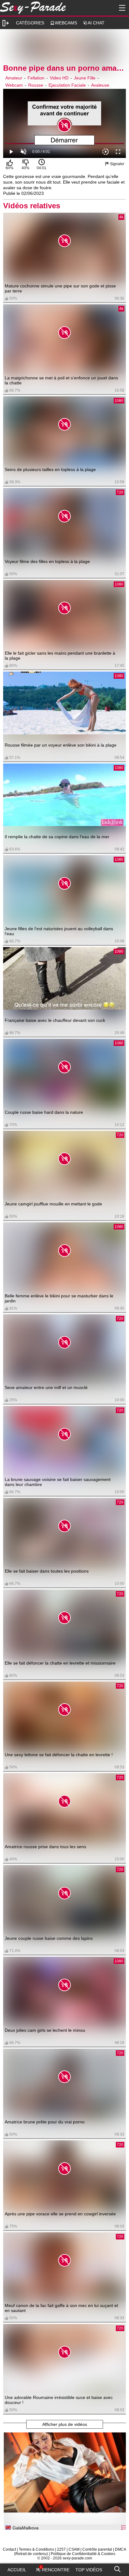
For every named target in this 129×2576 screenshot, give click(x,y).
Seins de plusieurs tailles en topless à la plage (50, 469)
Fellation (36, 78)
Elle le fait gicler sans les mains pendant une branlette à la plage (60, 656)
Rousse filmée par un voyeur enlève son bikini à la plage (61, 745)
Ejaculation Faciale (67, 85)
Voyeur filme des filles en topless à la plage (47, 561)
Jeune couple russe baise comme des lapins (49, 1938)
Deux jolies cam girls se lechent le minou (45, 2030)
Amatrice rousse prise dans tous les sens (45, 1847)
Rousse (36, 85)
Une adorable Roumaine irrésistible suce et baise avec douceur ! (59, 2400)
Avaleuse (100, 85)
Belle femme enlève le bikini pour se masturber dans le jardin (59, 1298)
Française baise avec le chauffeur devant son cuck (55, 1020)
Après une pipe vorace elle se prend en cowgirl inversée (60, 2214)
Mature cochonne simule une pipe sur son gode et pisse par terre (60, 288)
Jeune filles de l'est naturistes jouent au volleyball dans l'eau (59, 931)
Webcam (14, 85)
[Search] (117, 2568)
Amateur (14, 78)
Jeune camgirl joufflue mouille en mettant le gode (53, 1204)
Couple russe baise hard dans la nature (44, 1112)
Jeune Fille (85, 78)
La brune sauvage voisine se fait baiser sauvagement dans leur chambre (58, 1482)
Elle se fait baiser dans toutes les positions (47, 1571)
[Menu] (121, 8)
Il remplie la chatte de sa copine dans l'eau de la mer (57, 837)
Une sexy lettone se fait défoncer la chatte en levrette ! (59, 1755)
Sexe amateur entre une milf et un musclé (46, 1387)
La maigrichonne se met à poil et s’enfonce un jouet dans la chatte (61, 380)
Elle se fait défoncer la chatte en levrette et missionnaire (60, 1663)
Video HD (59, 78)
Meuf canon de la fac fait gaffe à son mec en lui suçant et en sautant (61, 2308)
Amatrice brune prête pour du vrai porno (45, 2122)
